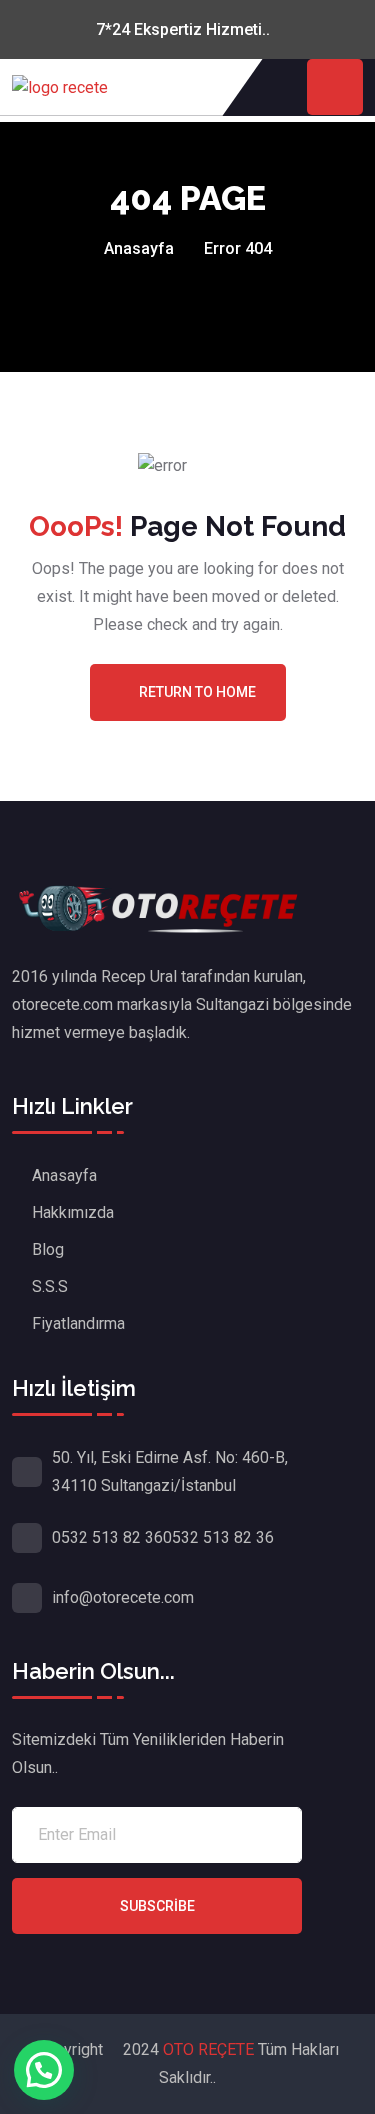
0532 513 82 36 (107, 1537)
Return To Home (197, 692)
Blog (48, 1249)
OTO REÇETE (210, 2049)
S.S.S (50, 1286)
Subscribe (157, 1906)
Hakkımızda (73, 1212)
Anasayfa (139, 248)
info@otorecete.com (123, 1597)
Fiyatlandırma (78, 1323)
